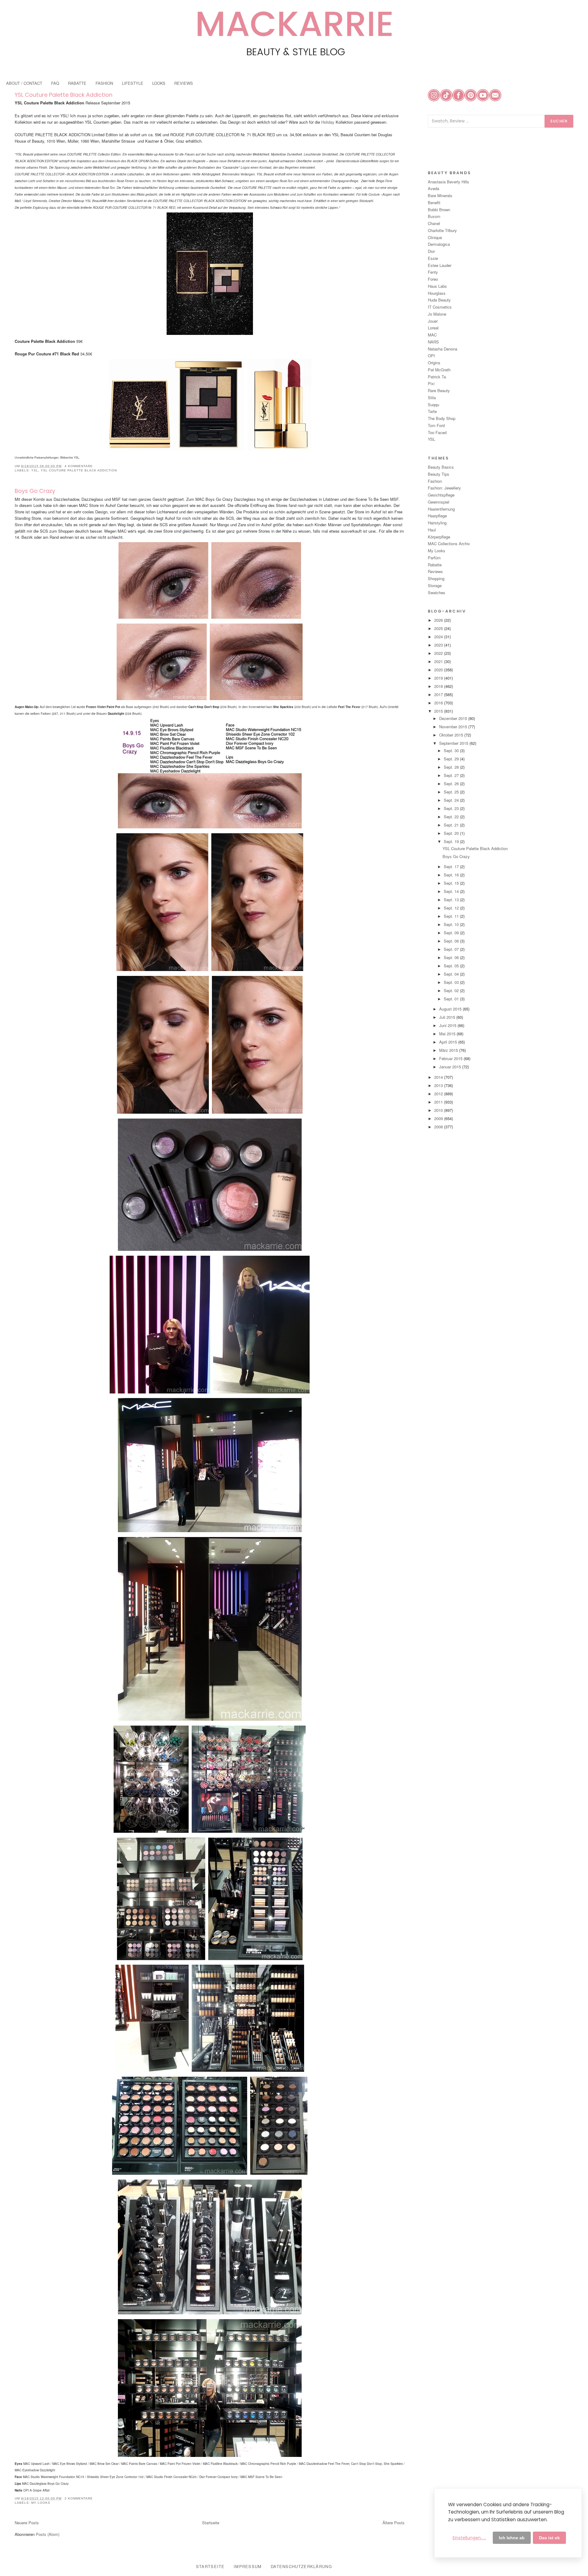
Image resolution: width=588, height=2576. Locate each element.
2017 (439, 694)
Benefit (434, 202)
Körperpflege (439, 537)
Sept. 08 (452, 941)
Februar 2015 (451, 1058)
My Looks (41, 2503)
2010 (439, 1110)
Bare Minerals (440, 195)
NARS (433, 342)
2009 (439, 1118)
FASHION (104, 83)
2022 (439, 653)
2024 (439, 637)
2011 (439, 1102)
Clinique (435, 237)
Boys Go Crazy (35, 491)
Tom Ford (436, 425)
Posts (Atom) (48, 2534)
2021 (439, 661)
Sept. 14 (452, 891)
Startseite (211, 2523)
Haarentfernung (441, 509)
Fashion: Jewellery (444, 488)
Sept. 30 (452, 750)
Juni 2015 (448, 1025)
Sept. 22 (452, 817)
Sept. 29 (452, 759)
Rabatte (435, 565)
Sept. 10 (452, 924)
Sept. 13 (452, 900)
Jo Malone (437, 314)
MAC (432, 335)
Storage (435, 585)
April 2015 (449, 1042)
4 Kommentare (79, 466)
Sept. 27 (452, 775)
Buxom (434, 216)
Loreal (433, 328)
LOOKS (159, 83)
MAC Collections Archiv (449, 544)
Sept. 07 (452, 949)
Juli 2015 (448, 1017)
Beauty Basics (441, 467)
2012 (439, 1094)
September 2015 (454, 743)
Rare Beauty (439, 390)
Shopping (436, 578)
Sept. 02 (452, 990)
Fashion (435, 481)
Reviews (435, 571)
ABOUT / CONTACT (24, 83)
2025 (439, 628)
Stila (432, 397)
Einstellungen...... (469, 2538)
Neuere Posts (27, 2523)
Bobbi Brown (439, 210)
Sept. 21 (452, 825)
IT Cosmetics (440, 307)
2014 (439, 1077)
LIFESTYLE (133, 83)
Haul (432, 530)
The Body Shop (442, 418)
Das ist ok (549, 2538)
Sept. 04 (452, 974)
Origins (434, 363)
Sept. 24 (452, 800)
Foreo (433, 279)
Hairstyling (437, 523)
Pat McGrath (439, 370)
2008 (439, 1127)
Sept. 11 (452, 916)
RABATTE (77, 83)
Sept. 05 (452, 966)
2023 (439, 645)
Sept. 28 (452, 767)
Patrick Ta (437, 377)
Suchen (559, 121)
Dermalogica (439, 244)
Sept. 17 (452, 866)
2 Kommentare (79, 2498)
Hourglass (437, 293)
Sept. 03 (452, 982)
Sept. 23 (452, 808)
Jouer (433, 321)
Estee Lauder (440, 265)
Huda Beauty (439, 300)
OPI (431, 356)
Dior (431, 251)
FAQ (55, 83)
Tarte (432, 411)
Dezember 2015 (454, 718)
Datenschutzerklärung (301, 2566)
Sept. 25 (452, 792)
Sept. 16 (452, 875)
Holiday (328, 122)
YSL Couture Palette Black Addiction (64, 95)
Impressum (248, 2566)
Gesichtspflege (441, 495)
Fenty (433, 272)
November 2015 (454, 727)
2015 (439, 711)
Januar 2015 (451, 1067)
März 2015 (449, 1050)
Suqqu (433, 405)
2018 (439, 686)
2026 (439, 620)
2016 (439, 703)
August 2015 (451, 1009)
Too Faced (437, 432)
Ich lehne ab (512, 2538)
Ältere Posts (394, 2523)
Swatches (437, 592)
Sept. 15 (452, 883)
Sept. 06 (452, 957)
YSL (35, 470)
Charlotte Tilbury (442, 230)
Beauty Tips (439, 474)
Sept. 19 (452, 841)
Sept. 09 (452, 933)
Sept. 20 (452, 833)
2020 (439, 670)
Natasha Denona (443, 349)
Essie (433, 258)
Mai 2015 (448, 1034)
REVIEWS (184, 83)
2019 (439, 678)
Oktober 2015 (452, 735)
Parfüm (434, 558)
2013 (439, 1085)
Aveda (433, 188)
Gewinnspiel (439, 502)
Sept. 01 (452, 999)
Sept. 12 (452, 908)
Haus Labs (437, 286)
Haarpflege (437, 516)
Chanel (434, 223)
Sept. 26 (452, 784)
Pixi (431, 383)
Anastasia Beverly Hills (449, 182)
